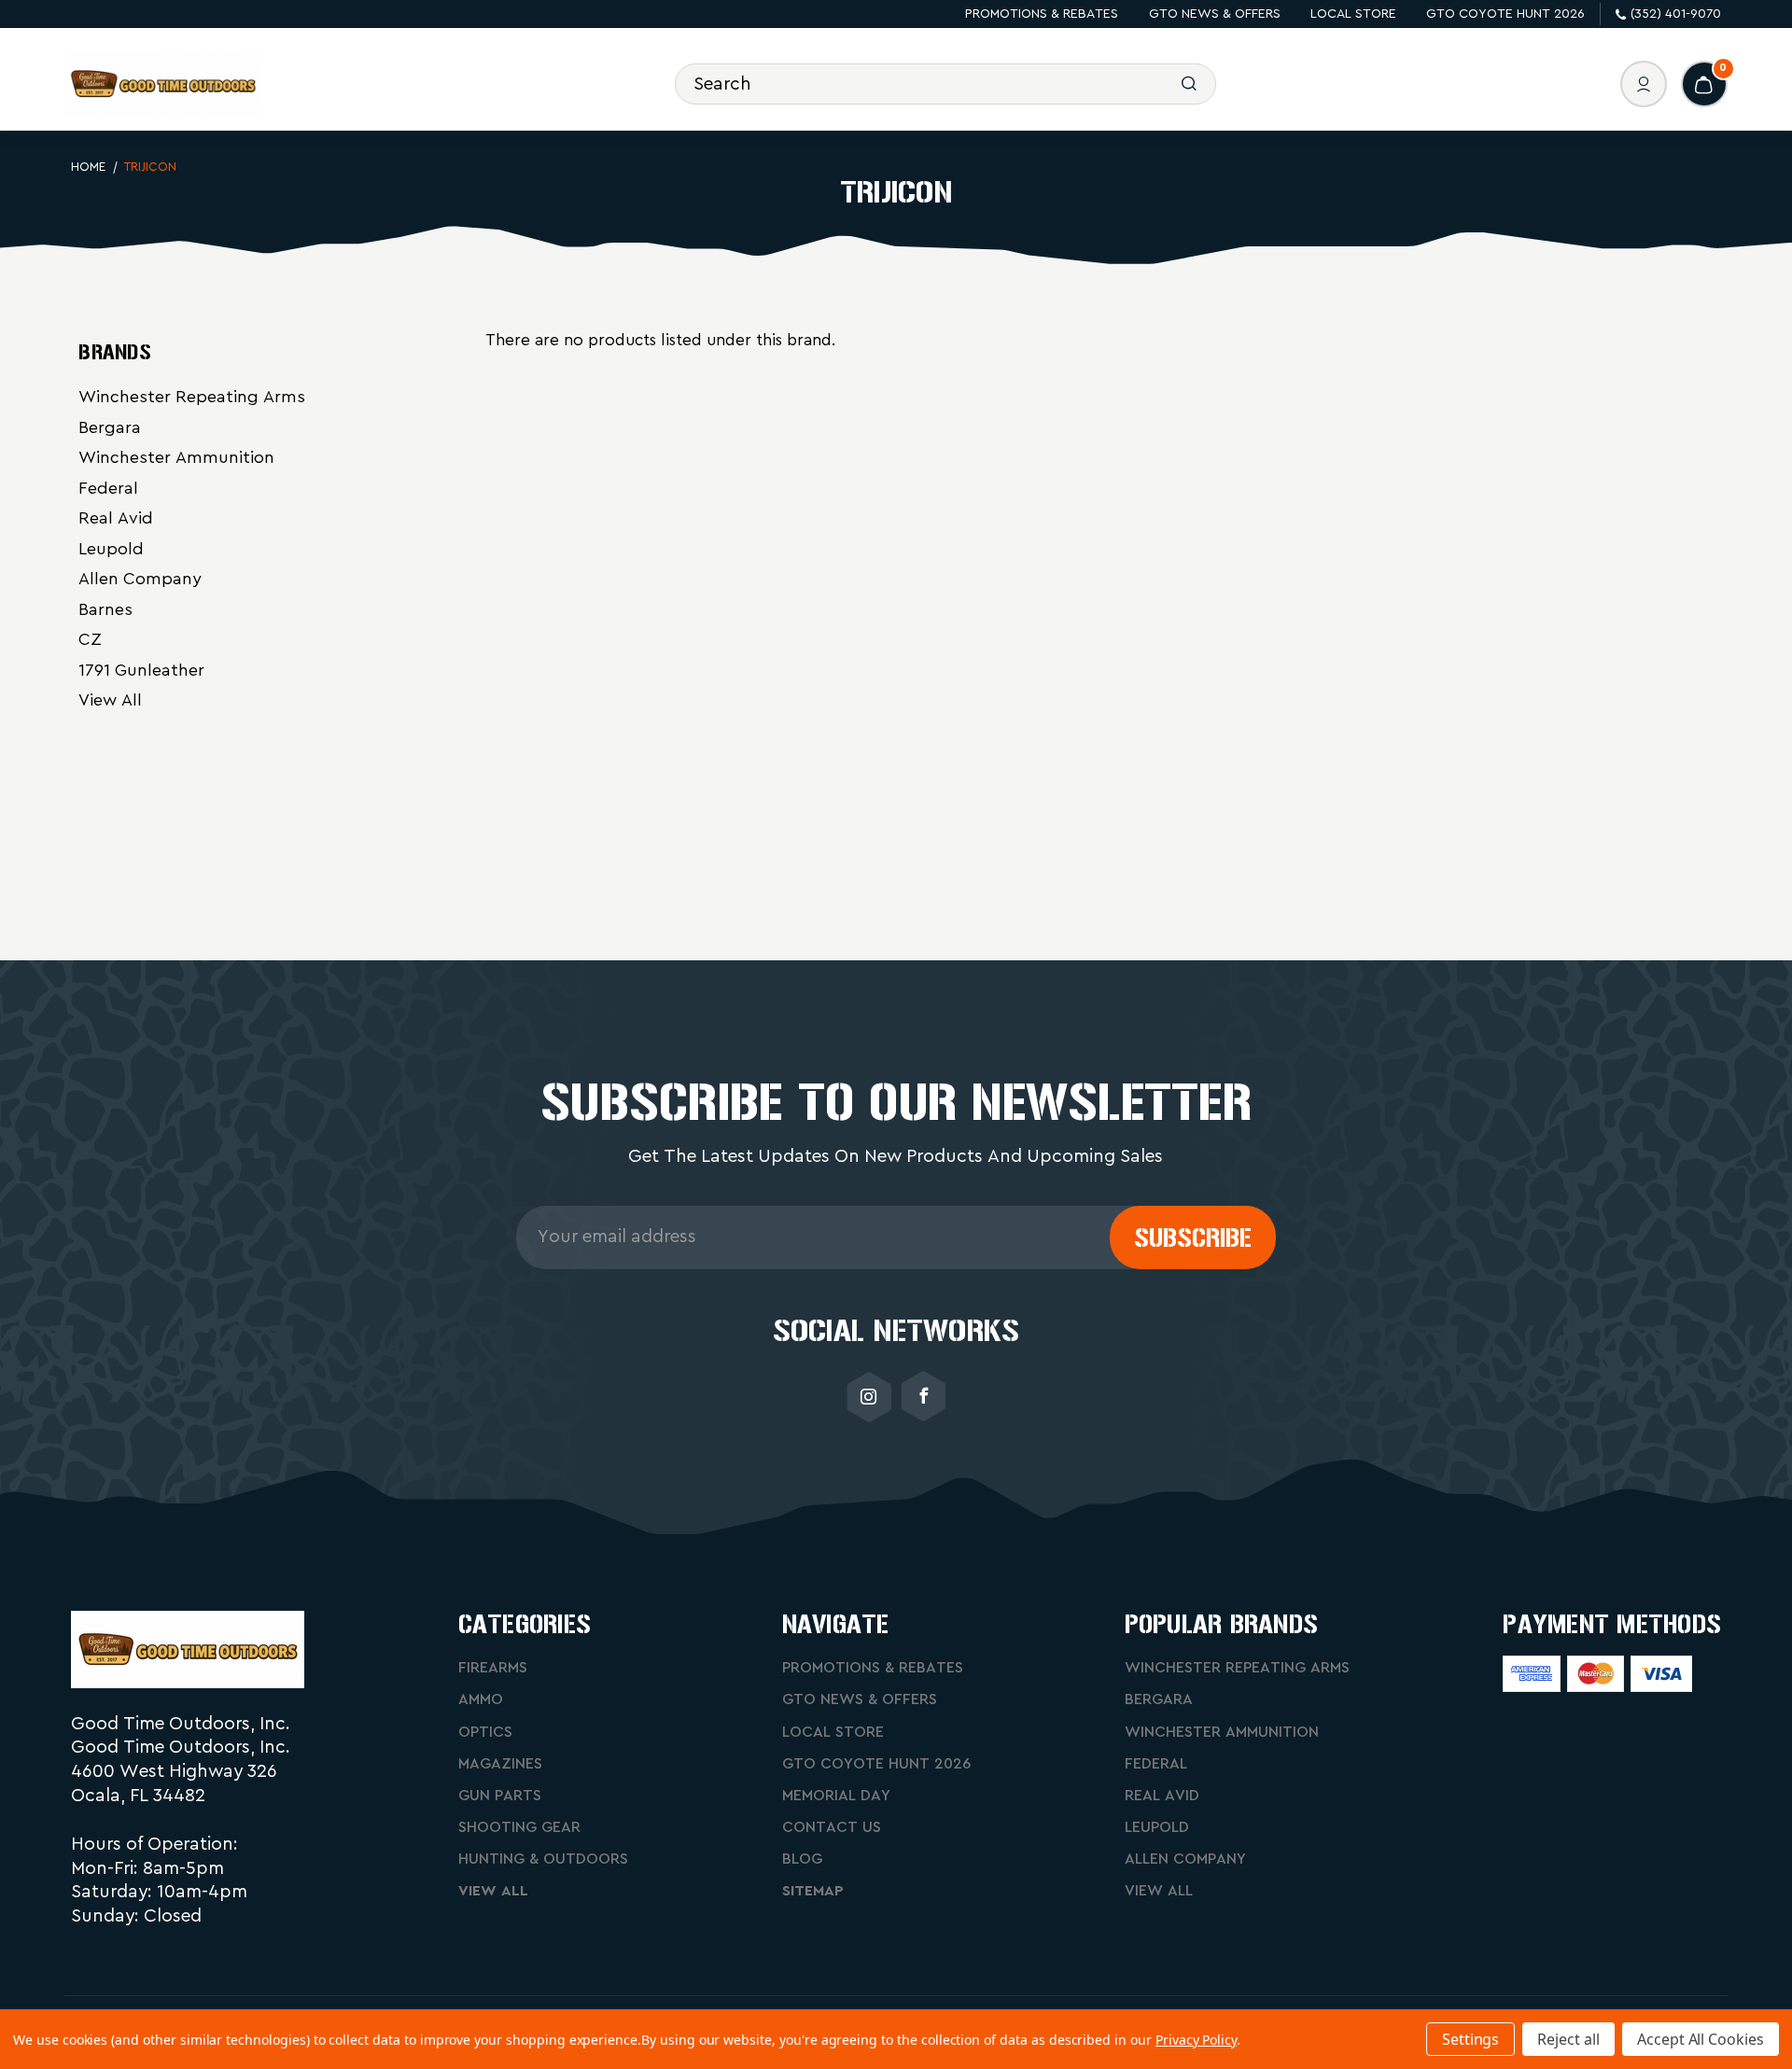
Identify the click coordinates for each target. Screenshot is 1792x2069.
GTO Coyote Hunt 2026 (1505, 14)
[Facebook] (923, 1397)
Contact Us (832, 1827)
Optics (485, 1732)
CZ (90, 639)
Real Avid (116, 518)
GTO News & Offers (1215, 14)
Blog (802, 1859)
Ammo (481, 1699)
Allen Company (140, 579)
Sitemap (813, 1891)
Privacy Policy (1196, 2040)
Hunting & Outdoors (543, 1859)
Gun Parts (500, 1796)
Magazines (500, 1764)
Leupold (111, 549)
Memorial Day (836, 1796)
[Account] (1644, 84)
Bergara (110, 427)
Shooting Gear (519, 1827)
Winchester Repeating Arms (192, 397)
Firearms (493, 1668)
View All (110, 700)
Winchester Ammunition (176, 457)
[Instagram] (869, 1397)
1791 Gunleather (141, 670)
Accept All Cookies (1701, 2039)
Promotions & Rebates (1042, 14)
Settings (1471, 2039)
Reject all (1568, 2039)
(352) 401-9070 (1676, 14)
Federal (108, 488)
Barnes (105, 609)
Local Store (1353, 14)
